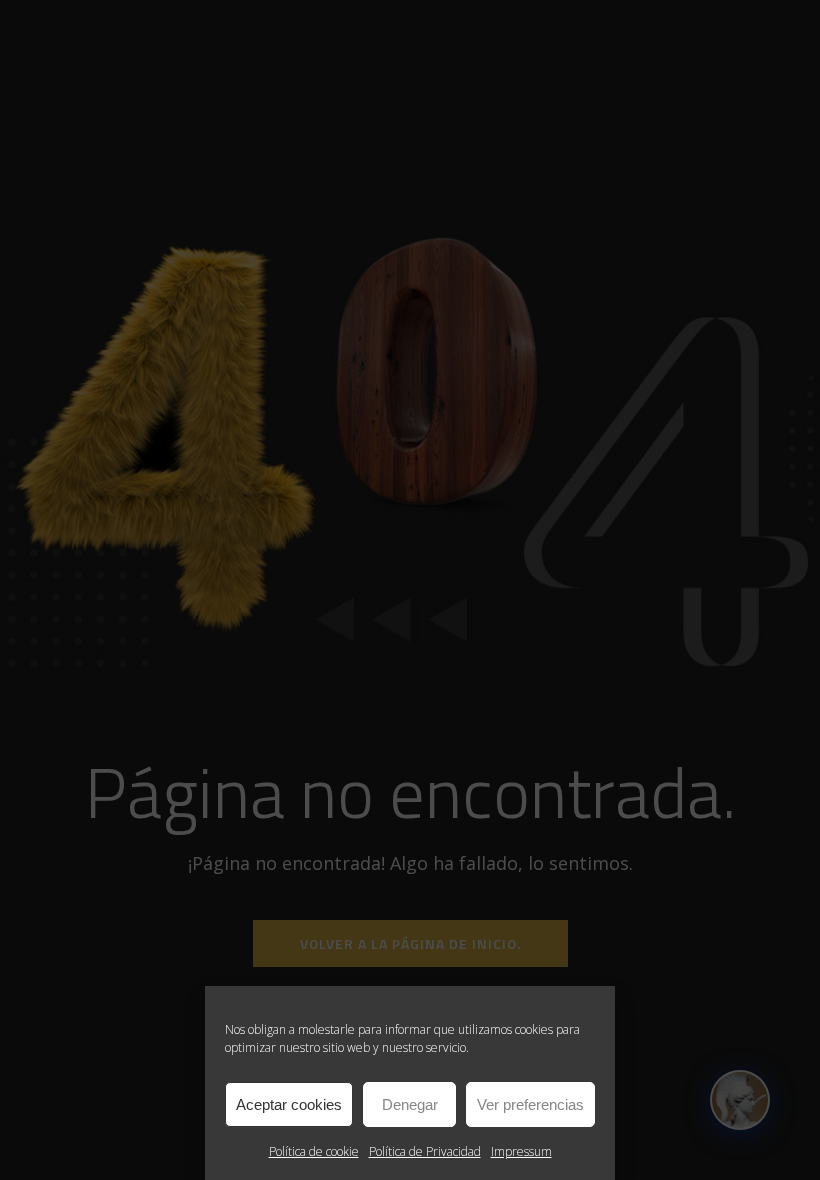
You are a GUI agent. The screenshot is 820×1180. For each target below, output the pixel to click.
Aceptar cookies (289, 1104)
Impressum (521, 1151)
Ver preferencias (530, 1104)
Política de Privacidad (425, 1151)
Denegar (410, 1104)
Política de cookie (314, 1151)
